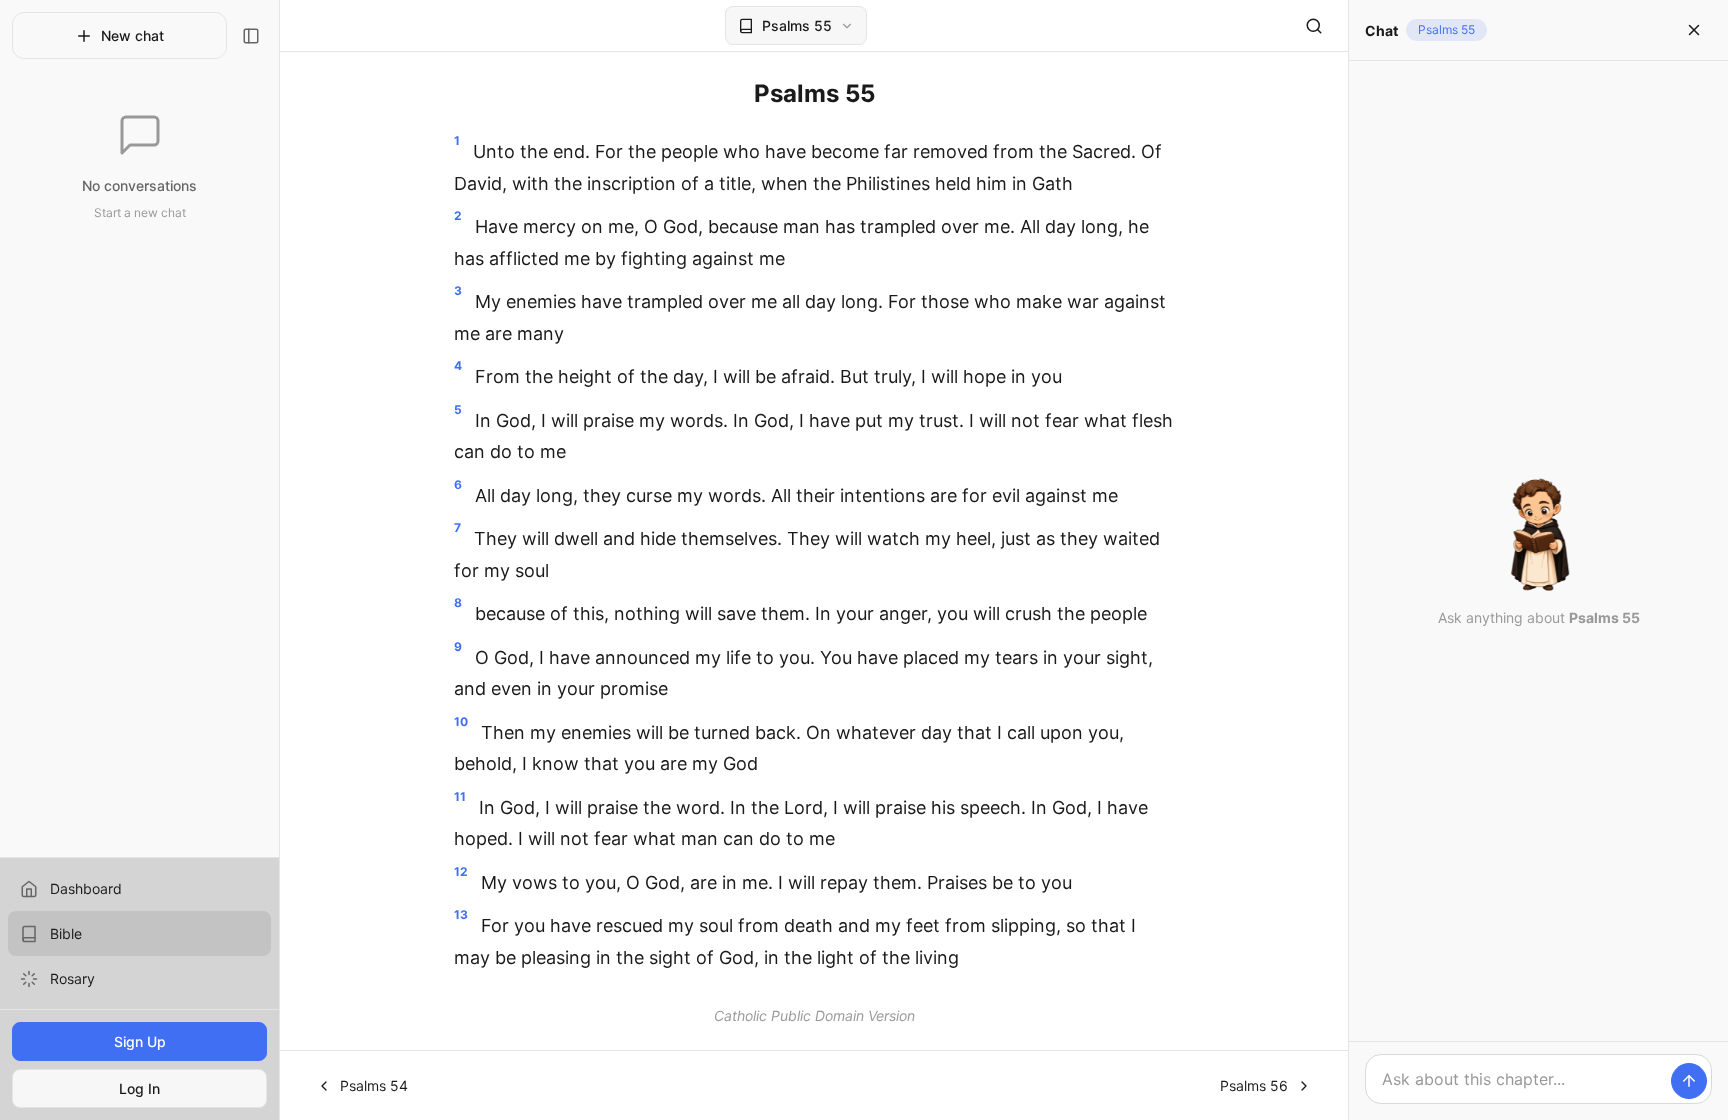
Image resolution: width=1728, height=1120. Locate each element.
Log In (139, 1088)
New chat (132, 35)
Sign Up (140, 1041)
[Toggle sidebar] (251, 36)
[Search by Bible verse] (1314, 26)
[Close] (1694, 30)
